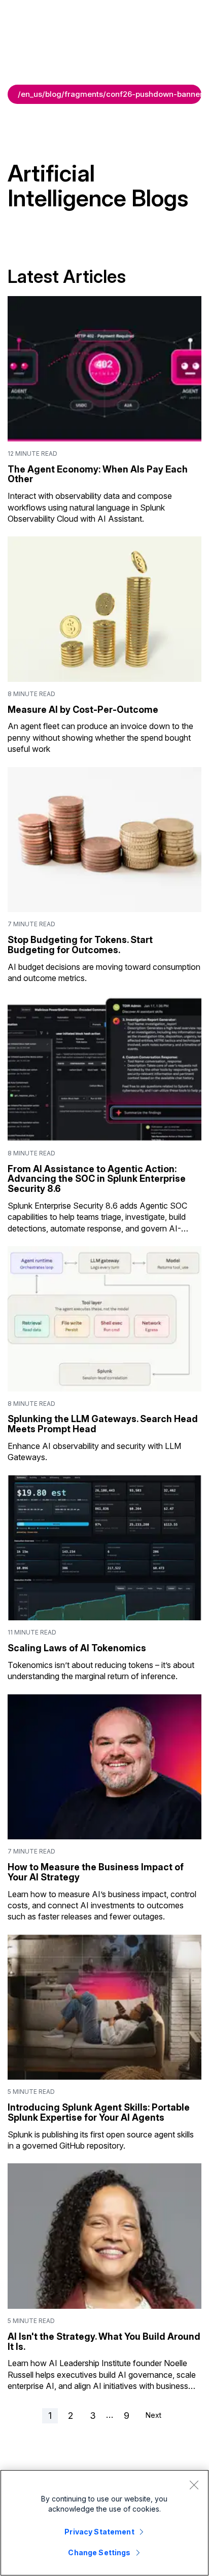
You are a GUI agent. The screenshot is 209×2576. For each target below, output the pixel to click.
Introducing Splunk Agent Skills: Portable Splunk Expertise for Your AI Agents (99, 2112)
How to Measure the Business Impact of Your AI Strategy (96, 1872)
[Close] (194, 2485)
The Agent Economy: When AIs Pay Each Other (98, 474)
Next (153, 2415)
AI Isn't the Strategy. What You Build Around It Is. (104, 2342)
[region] (104, 2523)
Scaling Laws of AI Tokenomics (77, 1648)
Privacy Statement (99, 2532)
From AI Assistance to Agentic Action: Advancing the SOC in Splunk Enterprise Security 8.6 (97, 1179)
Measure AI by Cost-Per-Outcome (83, 710)
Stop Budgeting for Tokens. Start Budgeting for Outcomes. (80, 945)
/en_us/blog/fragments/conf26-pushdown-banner (110, 94)
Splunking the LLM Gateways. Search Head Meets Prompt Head (103, 1424)
